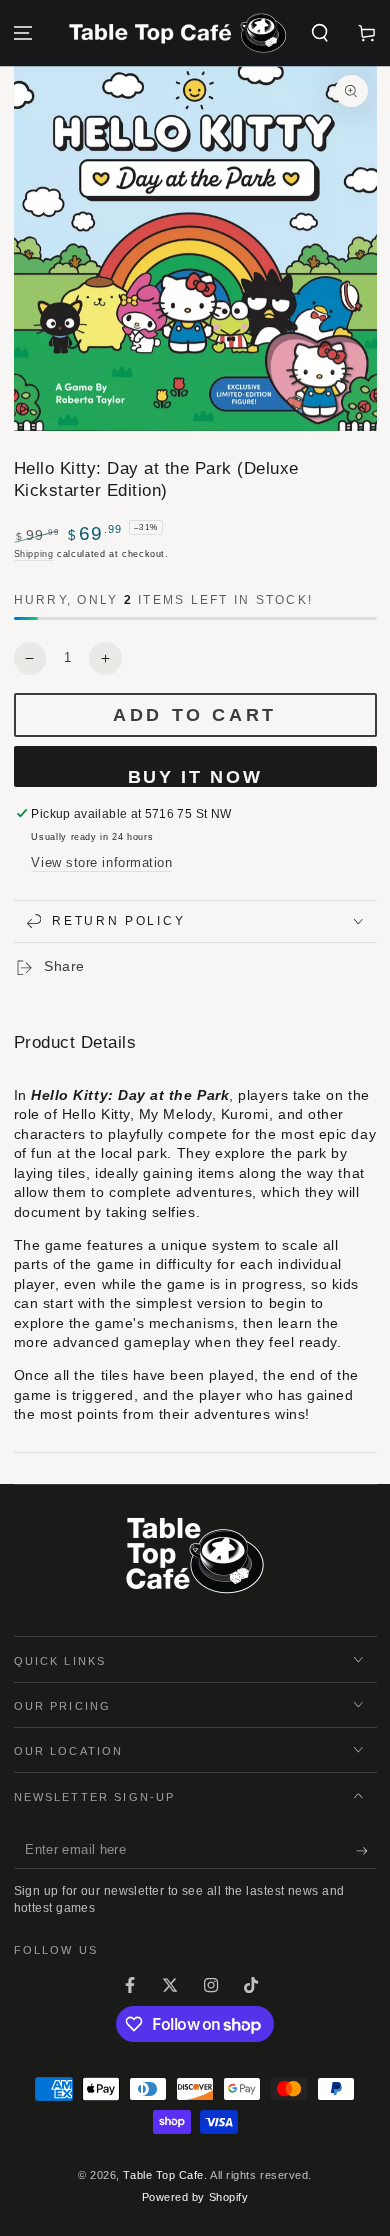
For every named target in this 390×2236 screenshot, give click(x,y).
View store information (101, 863)
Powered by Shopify (195, 2197)
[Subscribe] (366, 1851)
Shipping (34, 554)
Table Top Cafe (163, 2175)
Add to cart (195, 715)
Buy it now (195, 777)
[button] (319, 33)
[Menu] (23, 33)
